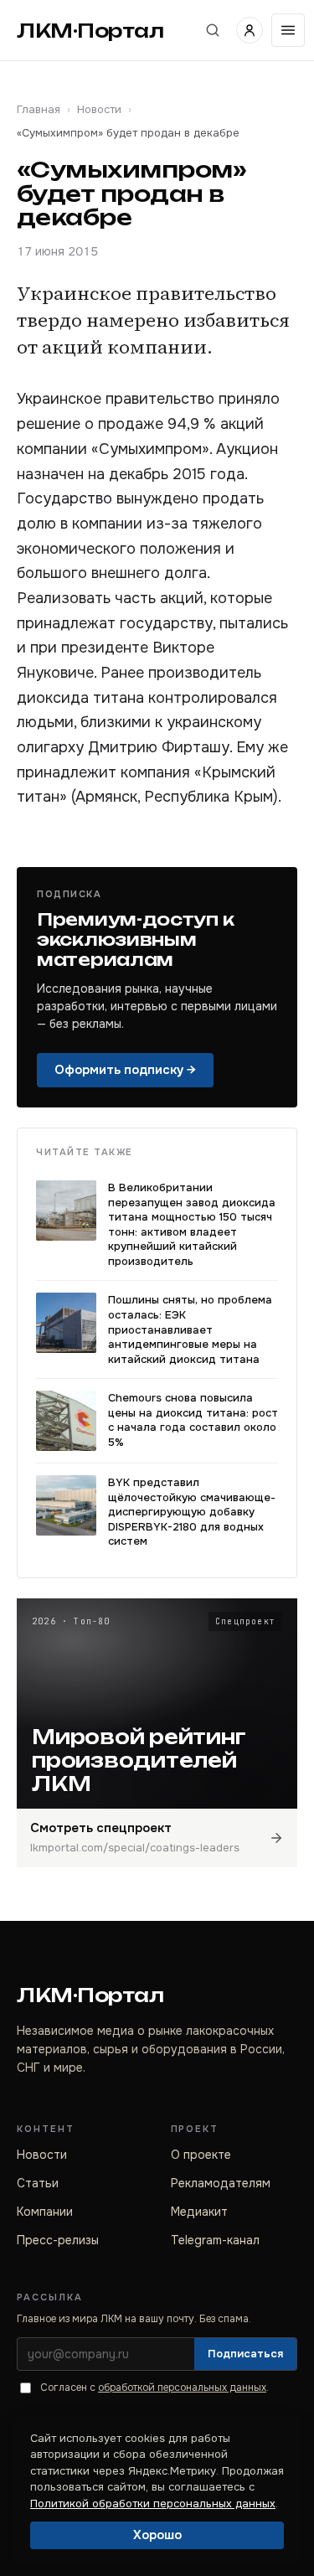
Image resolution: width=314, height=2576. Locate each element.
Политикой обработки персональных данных (153, 2504)
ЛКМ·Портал (90, 31)
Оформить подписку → (125, 1070)
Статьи (38, 2183)
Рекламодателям (221, 2183)
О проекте (201, 2155)
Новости (99, 109)
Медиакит (199, 2212)
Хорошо (157, 2535)
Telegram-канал (215, 2240)
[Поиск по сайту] (213, 30)
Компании (45, 2212)
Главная (39, 109)
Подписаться (245, 2354)
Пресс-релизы (58, 2240)
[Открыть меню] (288, 30)
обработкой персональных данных (182, 2388)
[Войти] (250, 30)
